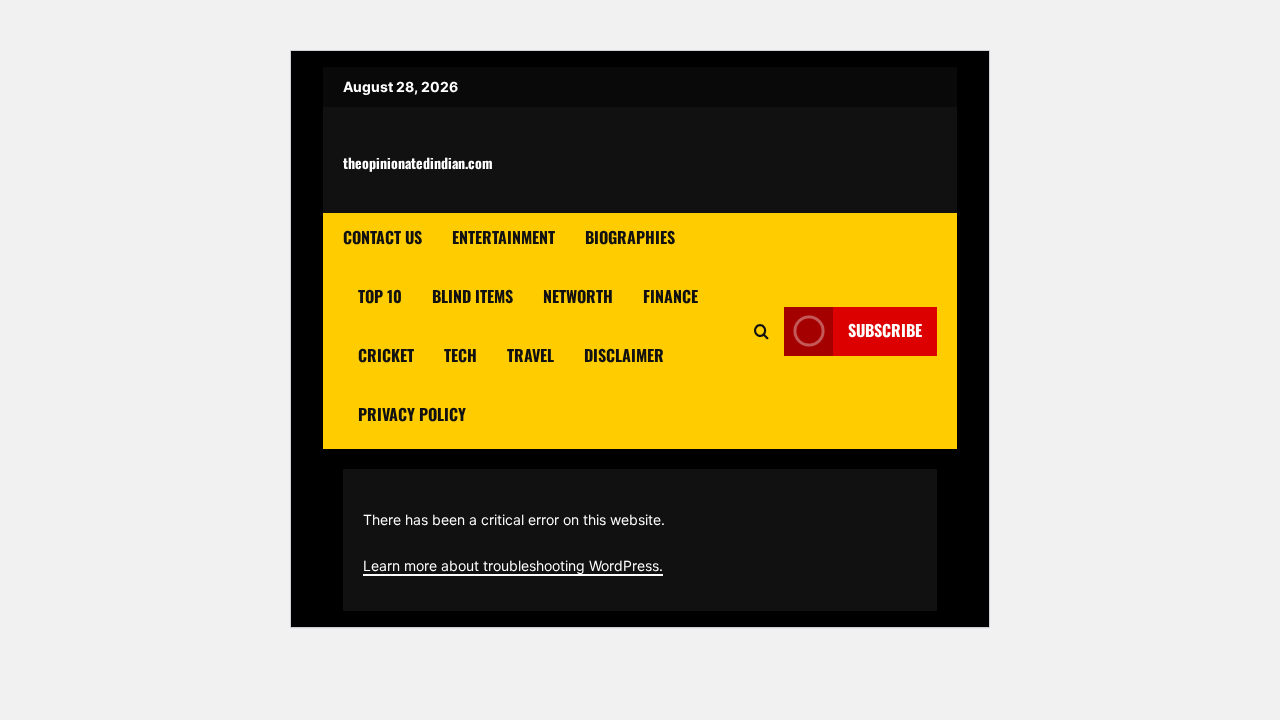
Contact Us (382, 237)
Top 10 (380, 296)
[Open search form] (761, 331)
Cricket (386, 355)
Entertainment (503, 237)
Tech (460, 355)
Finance (670, 296)
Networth (578, 296)
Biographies (630, 237)
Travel (530, 355)
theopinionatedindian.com (418, 162)
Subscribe (885, 330)
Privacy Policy (412, 414)
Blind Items (472, 296)
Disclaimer (624, 355)
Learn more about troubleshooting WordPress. (513, 565)
